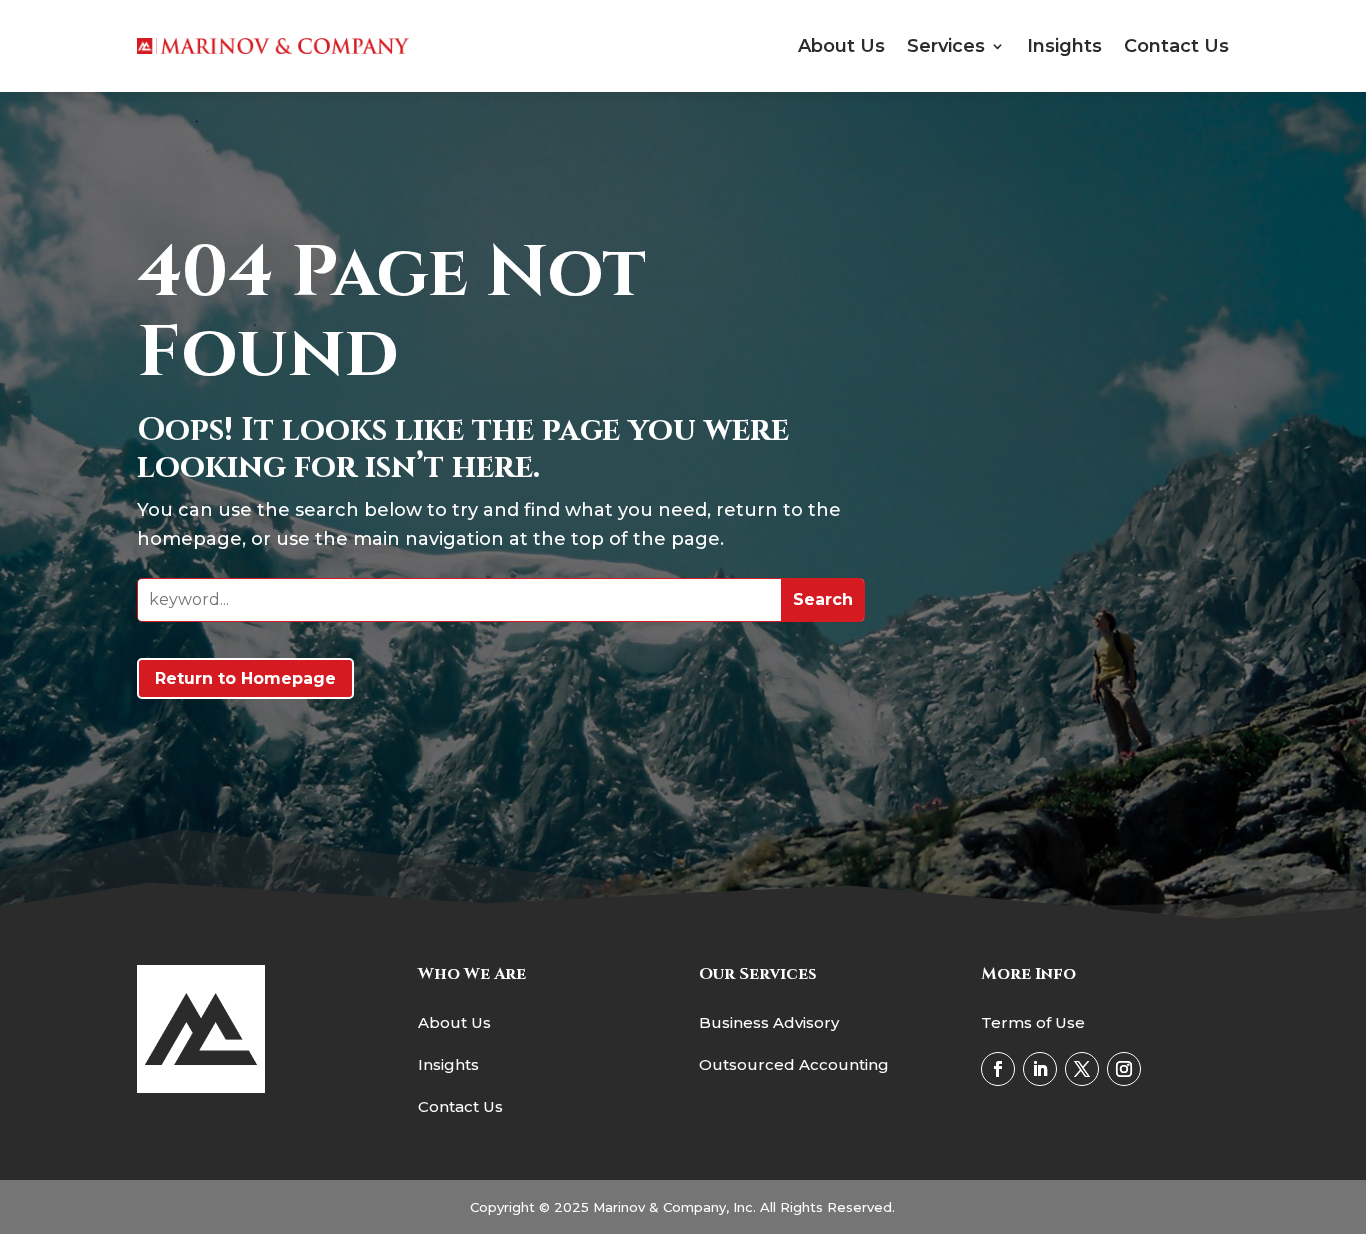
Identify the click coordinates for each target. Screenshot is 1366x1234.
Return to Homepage (245, 678)
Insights (1064, 46)
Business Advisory (769, 1022)
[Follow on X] (1082, 1069)
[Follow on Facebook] (998, 1069)
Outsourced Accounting (794, 1064)
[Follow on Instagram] (1124, 1069)
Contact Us (1176, 46)
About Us (841, 46)
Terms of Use (1033, 1022)
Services (946, 46)
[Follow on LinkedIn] (1040, 1069)
